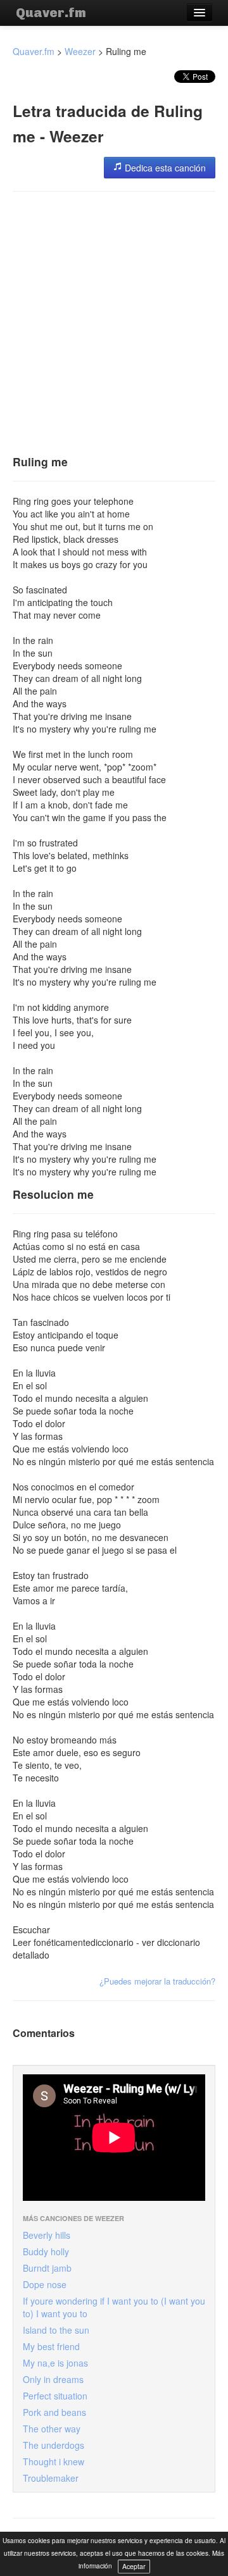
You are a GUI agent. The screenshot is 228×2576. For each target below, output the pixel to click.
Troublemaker (51, 2478)
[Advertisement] (114, 319)
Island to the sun (56, 2330)
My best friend (51, 2346)
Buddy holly (46, 2251)
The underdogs (54, 2445)
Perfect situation (55, 2396)
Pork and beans (54, 2412)
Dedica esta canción (164, 168)
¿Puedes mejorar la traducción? (157, 1981)
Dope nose (45, 2284)
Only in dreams (53, 2379)
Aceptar (134, 2566)
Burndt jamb (47, 2268)
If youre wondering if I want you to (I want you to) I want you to (114, 2307)
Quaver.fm (51, 13)
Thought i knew (54, 2461)
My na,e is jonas (55, 2363)
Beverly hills (47, 2235)
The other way (52, 2429)
